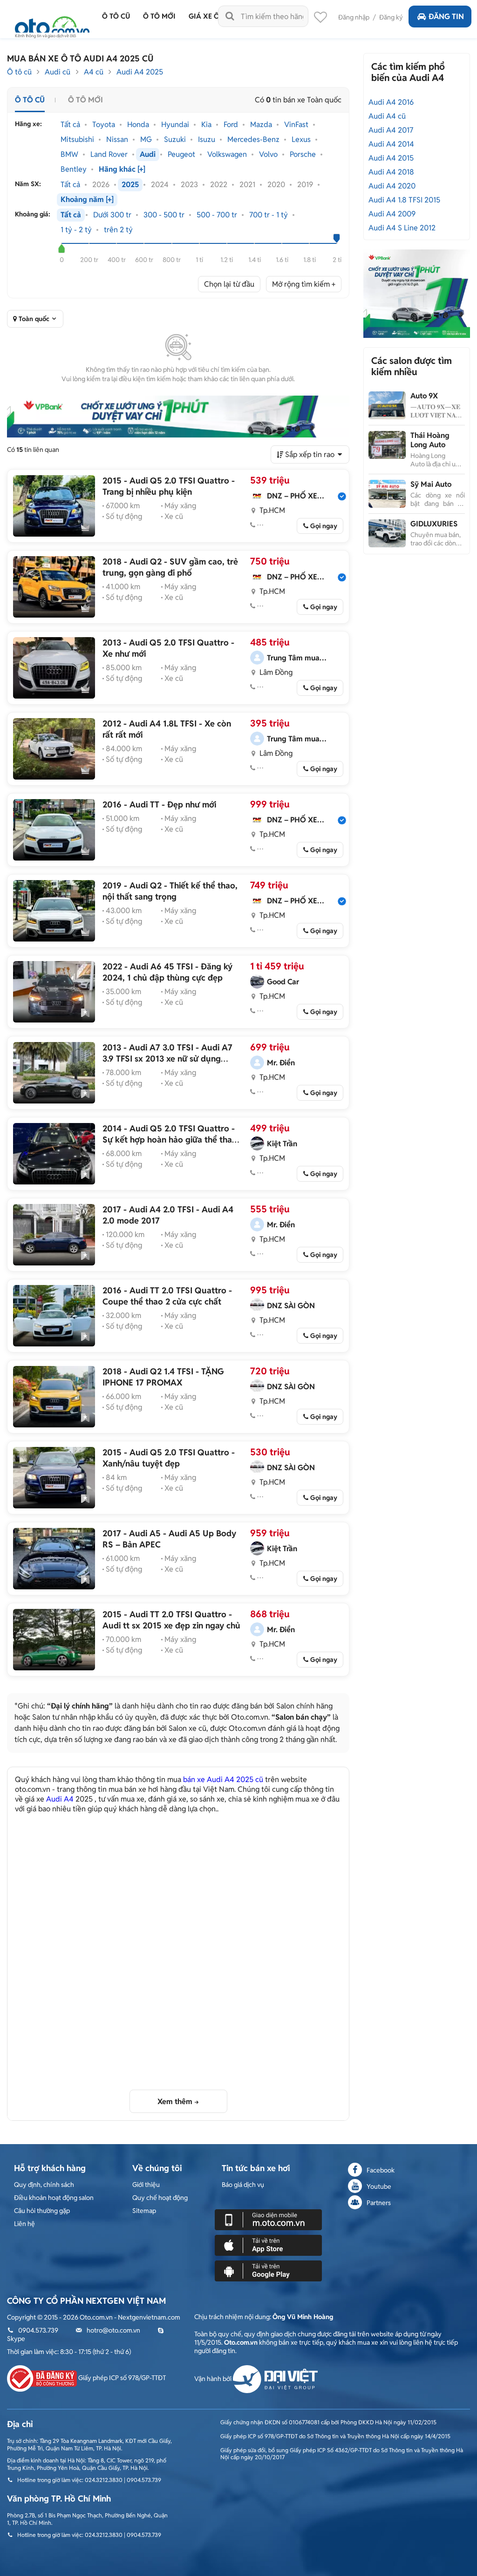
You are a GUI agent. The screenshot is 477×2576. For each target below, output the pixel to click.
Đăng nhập (354, 17)
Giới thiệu (146, 2185)
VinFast (296, 125)
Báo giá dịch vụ (243, 2185)
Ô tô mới (85, 100)
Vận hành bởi (214, 2379)
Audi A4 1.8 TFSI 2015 (404, 200)
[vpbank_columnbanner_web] (416, 293)
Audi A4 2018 (391, 172)
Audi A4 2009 (392, 214)
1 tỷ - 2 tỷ (76, 230)
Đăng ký (391, 17)
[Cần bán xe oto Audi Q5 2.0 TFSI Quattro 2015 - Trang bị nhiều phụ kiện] (54, 506)
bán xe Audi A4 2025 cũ (223, 1779)
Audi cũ (58, 72)
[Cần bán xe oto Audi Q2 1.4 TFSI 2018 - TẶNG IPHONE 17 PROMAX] (54, 1397)
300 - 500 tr (164, 215)
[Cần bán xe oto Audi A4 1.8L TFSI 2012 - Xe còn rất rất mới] (54, 749)
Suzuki (175, 140)
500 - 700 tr (217, 215)
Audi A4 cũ (387, 116)
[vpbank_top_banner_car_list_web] (178, 417)
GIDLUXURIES (434, 524)
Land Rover (109, 155)
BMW (69, 155)
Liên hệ (24, 2224)
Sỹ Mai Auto (431, 484)
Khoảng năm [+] (87, 200)
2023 (189, 185)
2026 (101, 185)
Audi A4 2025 (140, 72)
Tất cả (70, 125)
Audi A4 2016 (391, 102)
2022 (219, 185)
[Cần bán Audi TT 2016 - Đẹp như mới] (54, 830)
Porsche (303, 155)
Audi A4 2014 (391, 144)
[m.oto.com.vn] (268, 2219)
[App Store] (268, 2245)
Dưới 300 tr (112, 215)
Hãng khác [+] (122, 169)
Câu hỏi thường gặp (42, 2211)
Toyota (104, 125)
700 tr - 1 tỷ (269, 215)
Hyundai (175, 125)
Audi (148, 155)
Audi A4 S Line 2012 (402, 228)
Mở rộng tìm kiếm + (304, 284)
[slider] (62, 249)
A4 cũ (94, 72)
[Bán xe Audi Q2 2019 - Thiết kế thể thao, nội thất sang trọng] (54, 911)
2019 (305, 185)
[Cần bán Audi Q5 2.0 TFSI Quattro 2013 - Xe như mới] (54, 668)
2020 (276, 185)
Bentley (74, 169)
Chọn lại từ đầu (229, 284)
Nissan (117, 140)
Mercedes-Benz (253, 140)
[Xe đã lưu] (320, 20)
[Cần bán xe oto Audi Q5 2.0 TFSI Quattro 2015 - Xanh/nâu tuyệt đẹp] (54, 1478)
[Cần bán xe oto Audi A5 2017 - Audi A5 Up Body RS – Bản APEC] (54, 1559)
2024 (160, 185)
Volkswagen (227, 155)
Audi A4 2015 (391, 158)
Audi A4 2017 (391, 130)
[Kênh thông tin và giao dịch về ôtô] (52, 24)
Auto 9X (424, 396)
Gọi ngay (324, 526)
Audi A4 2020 (392, 186)
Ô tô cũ (19, 72)
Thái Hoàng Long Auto (430, 440)
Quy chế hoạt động (160, 2198)
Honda (138, 125)
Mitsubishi (77, 140)
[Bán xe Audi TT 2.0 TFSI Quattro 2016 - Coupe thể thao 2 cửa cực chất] (54, 1316)
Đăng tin (446, 17)
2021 (247, 185)
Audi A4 (60, 1799)
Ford (231, 125)
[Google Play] (268, 2270)
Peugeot (181, 155)
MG (146, 140)
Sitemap (144, 2211)
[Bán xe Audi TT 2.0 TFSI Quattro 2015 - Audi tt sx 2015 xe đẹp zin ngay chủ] (54, 1640)
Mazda (261, 125)
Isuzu (207, 140)
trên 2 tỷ (118, 230)
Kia (206, 125)
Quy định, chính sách (44, 2185)
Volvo (268, 155)
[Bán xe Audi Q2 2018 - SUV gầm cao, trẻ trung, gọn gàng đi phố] (54, 587)
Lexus (301, 140)
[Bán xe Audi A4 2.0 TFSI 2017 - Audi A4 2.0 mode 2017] (54, 1235)
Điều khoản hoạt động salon (54, 2198)
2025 (130, 185)
